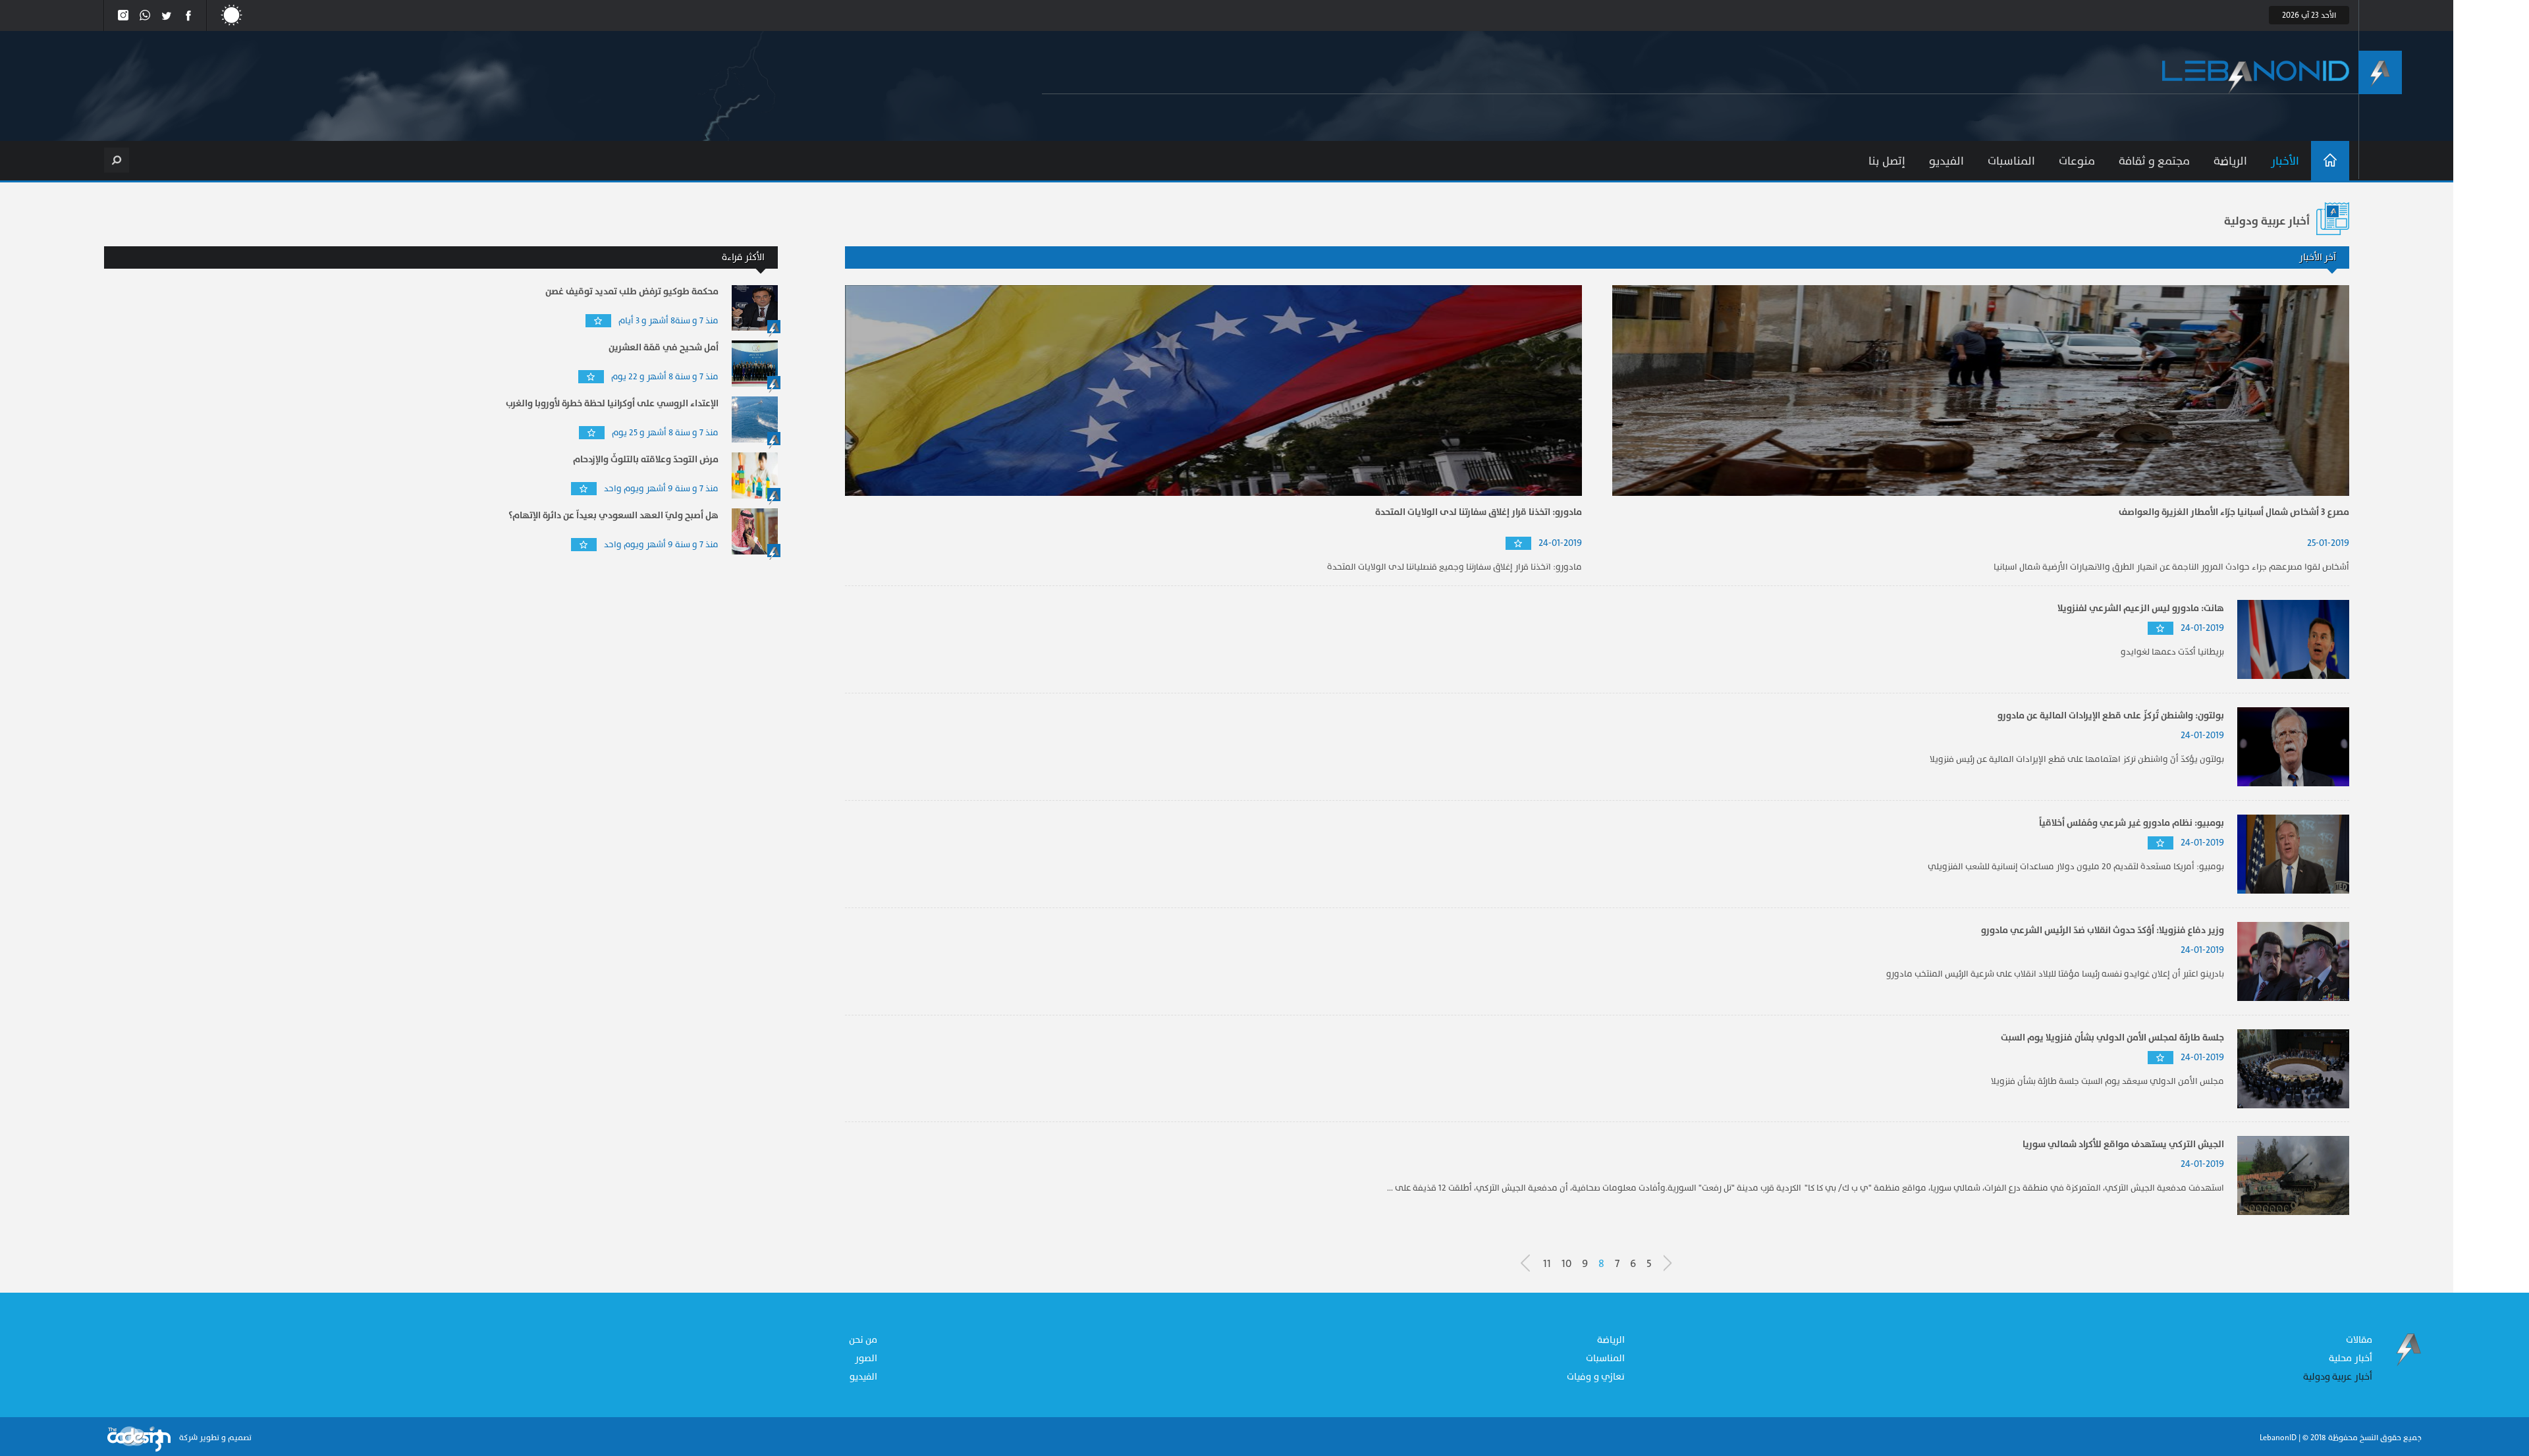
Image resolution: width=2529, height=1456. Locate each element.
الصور (866, 1358)
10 (1566, 1264)
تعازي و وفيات (1596, 1377)
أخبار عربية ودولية (2338, 1377)
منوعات (2077, 161)
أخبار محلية (2351, 1358)
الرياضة (2230, 161)
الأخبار (2285, 161)
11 (1547, 1264)
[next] (1531, 1263)
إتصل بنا (1887, 161)
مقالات (2359, 1340)
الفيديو (1946, 161)
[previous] (1673, 1263)
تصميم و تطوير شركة (214, 1438)
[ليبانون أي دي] (2256, 77)
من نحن (863, 1340)
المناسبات (2011, 161)
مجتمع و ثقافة (2154, 161)
